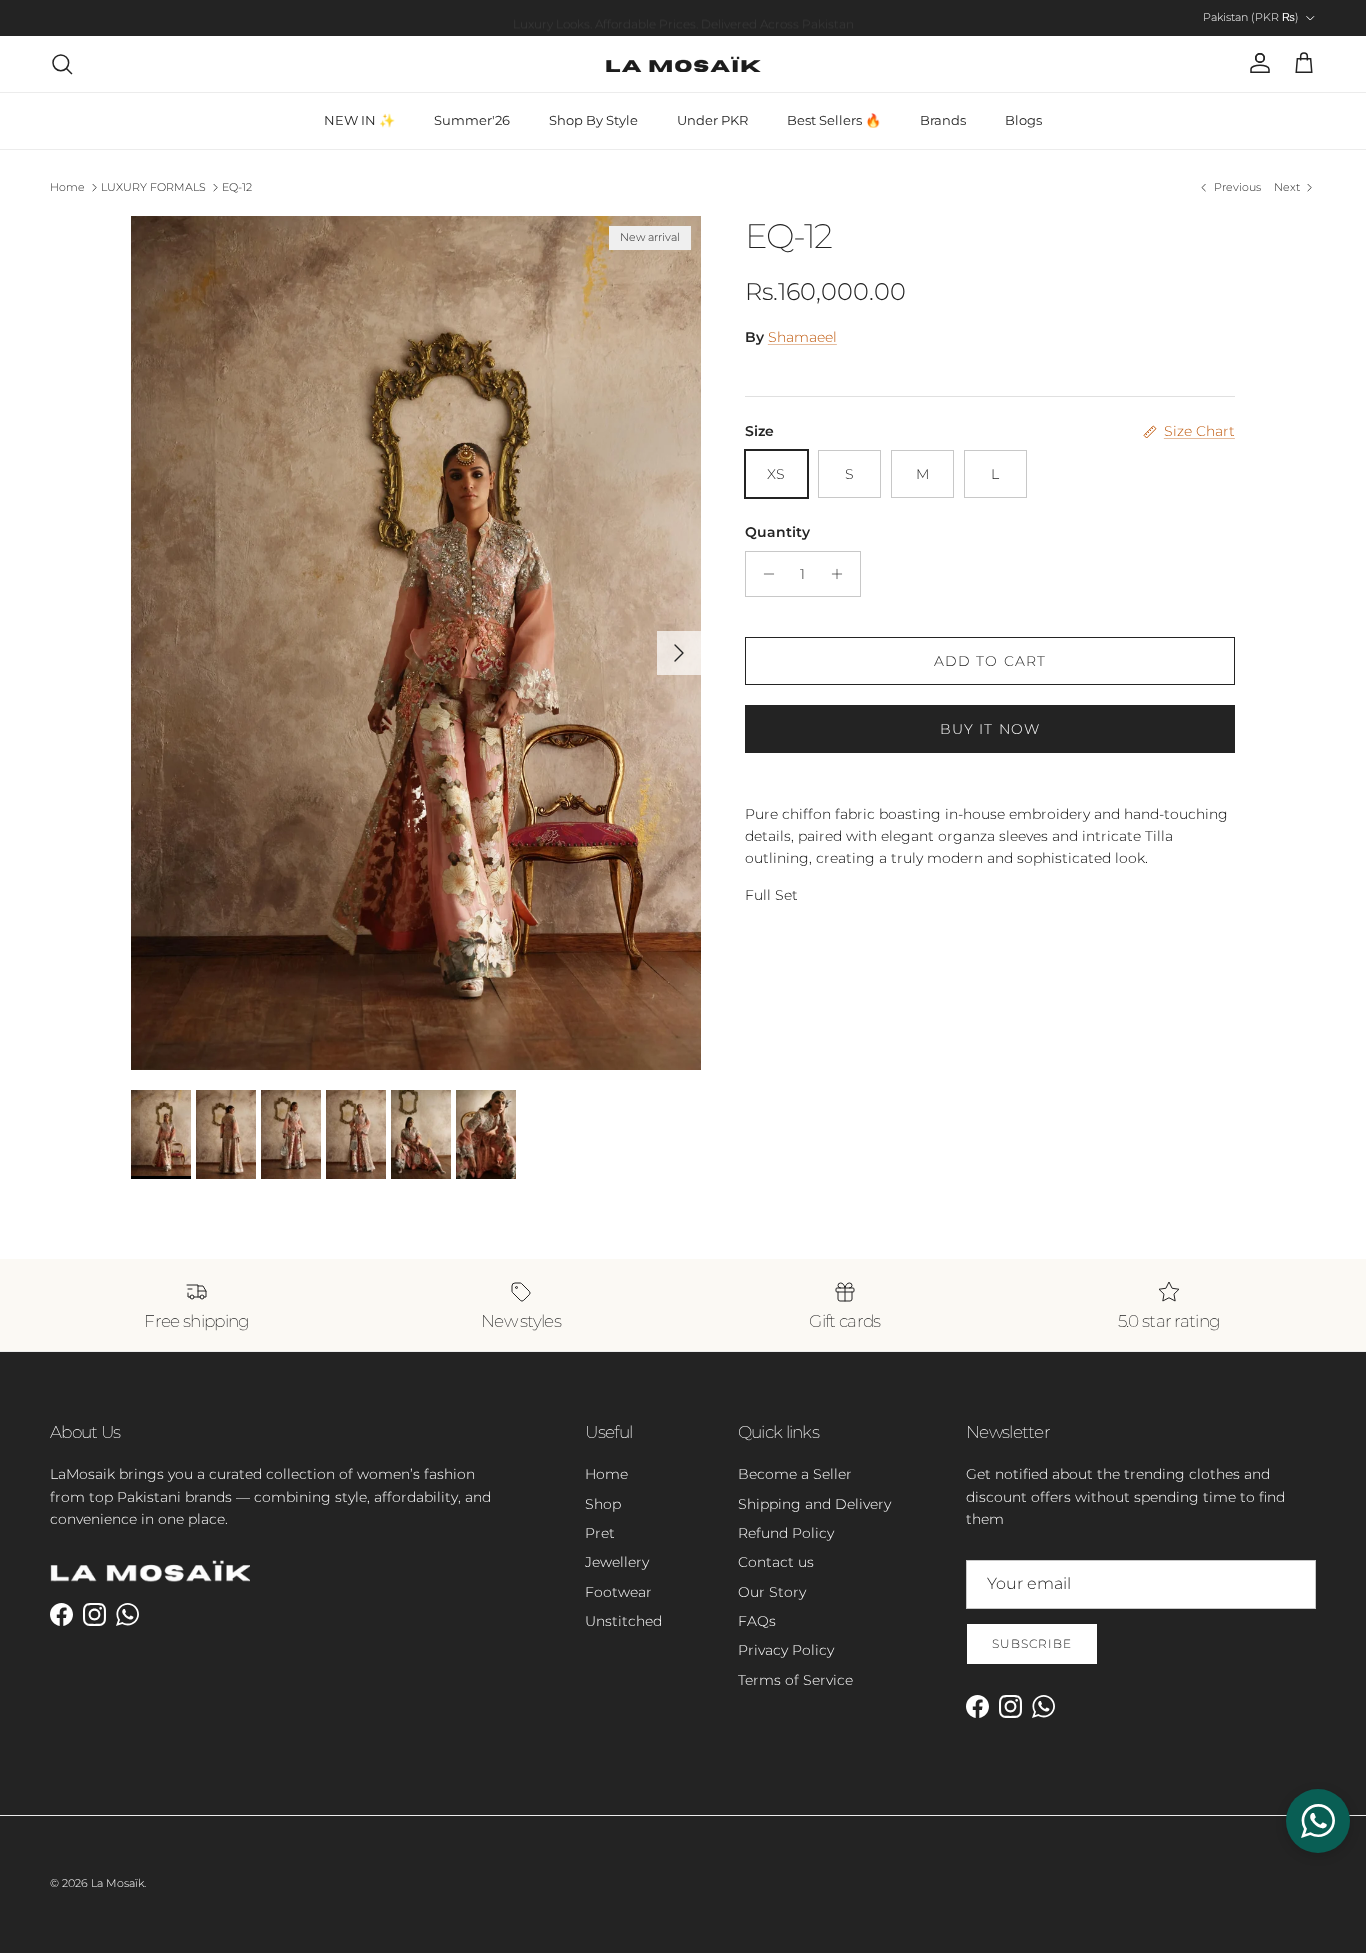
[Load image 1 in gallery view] (416, 643)
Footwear (618, 1592)
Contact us (776, 1562)
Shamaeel (802, 337)
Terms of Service (795, 1680)
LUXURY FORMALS (153, 187)
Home (67, 187)
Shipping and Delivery (814, 1504)
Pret (600, 1533)
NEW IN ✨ (359, 120)
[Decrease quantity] (763, 574)
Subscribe (1032, 1643)
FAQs (757, 1621)
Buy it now (990, 729)
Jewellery (617, 1562)
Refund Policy (786, 1533)
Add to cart (990, 661)
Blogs (1023, 120)
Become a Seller (795, 1474)
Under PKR (712, 120)
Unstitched (623, 1621)
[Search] (62, 64)
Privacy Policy (786, 1650)
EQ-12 (237, 187)
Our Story (772, 1592)
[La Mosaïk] (683, 64)
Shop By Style (593, 120)
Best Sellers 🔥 (834, 120)
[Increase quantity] (842, 574)
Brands (943, 120)
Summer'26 (472, 120)
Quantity (777, 532)
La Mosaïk (117, 1883)
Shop (603, 1504)
